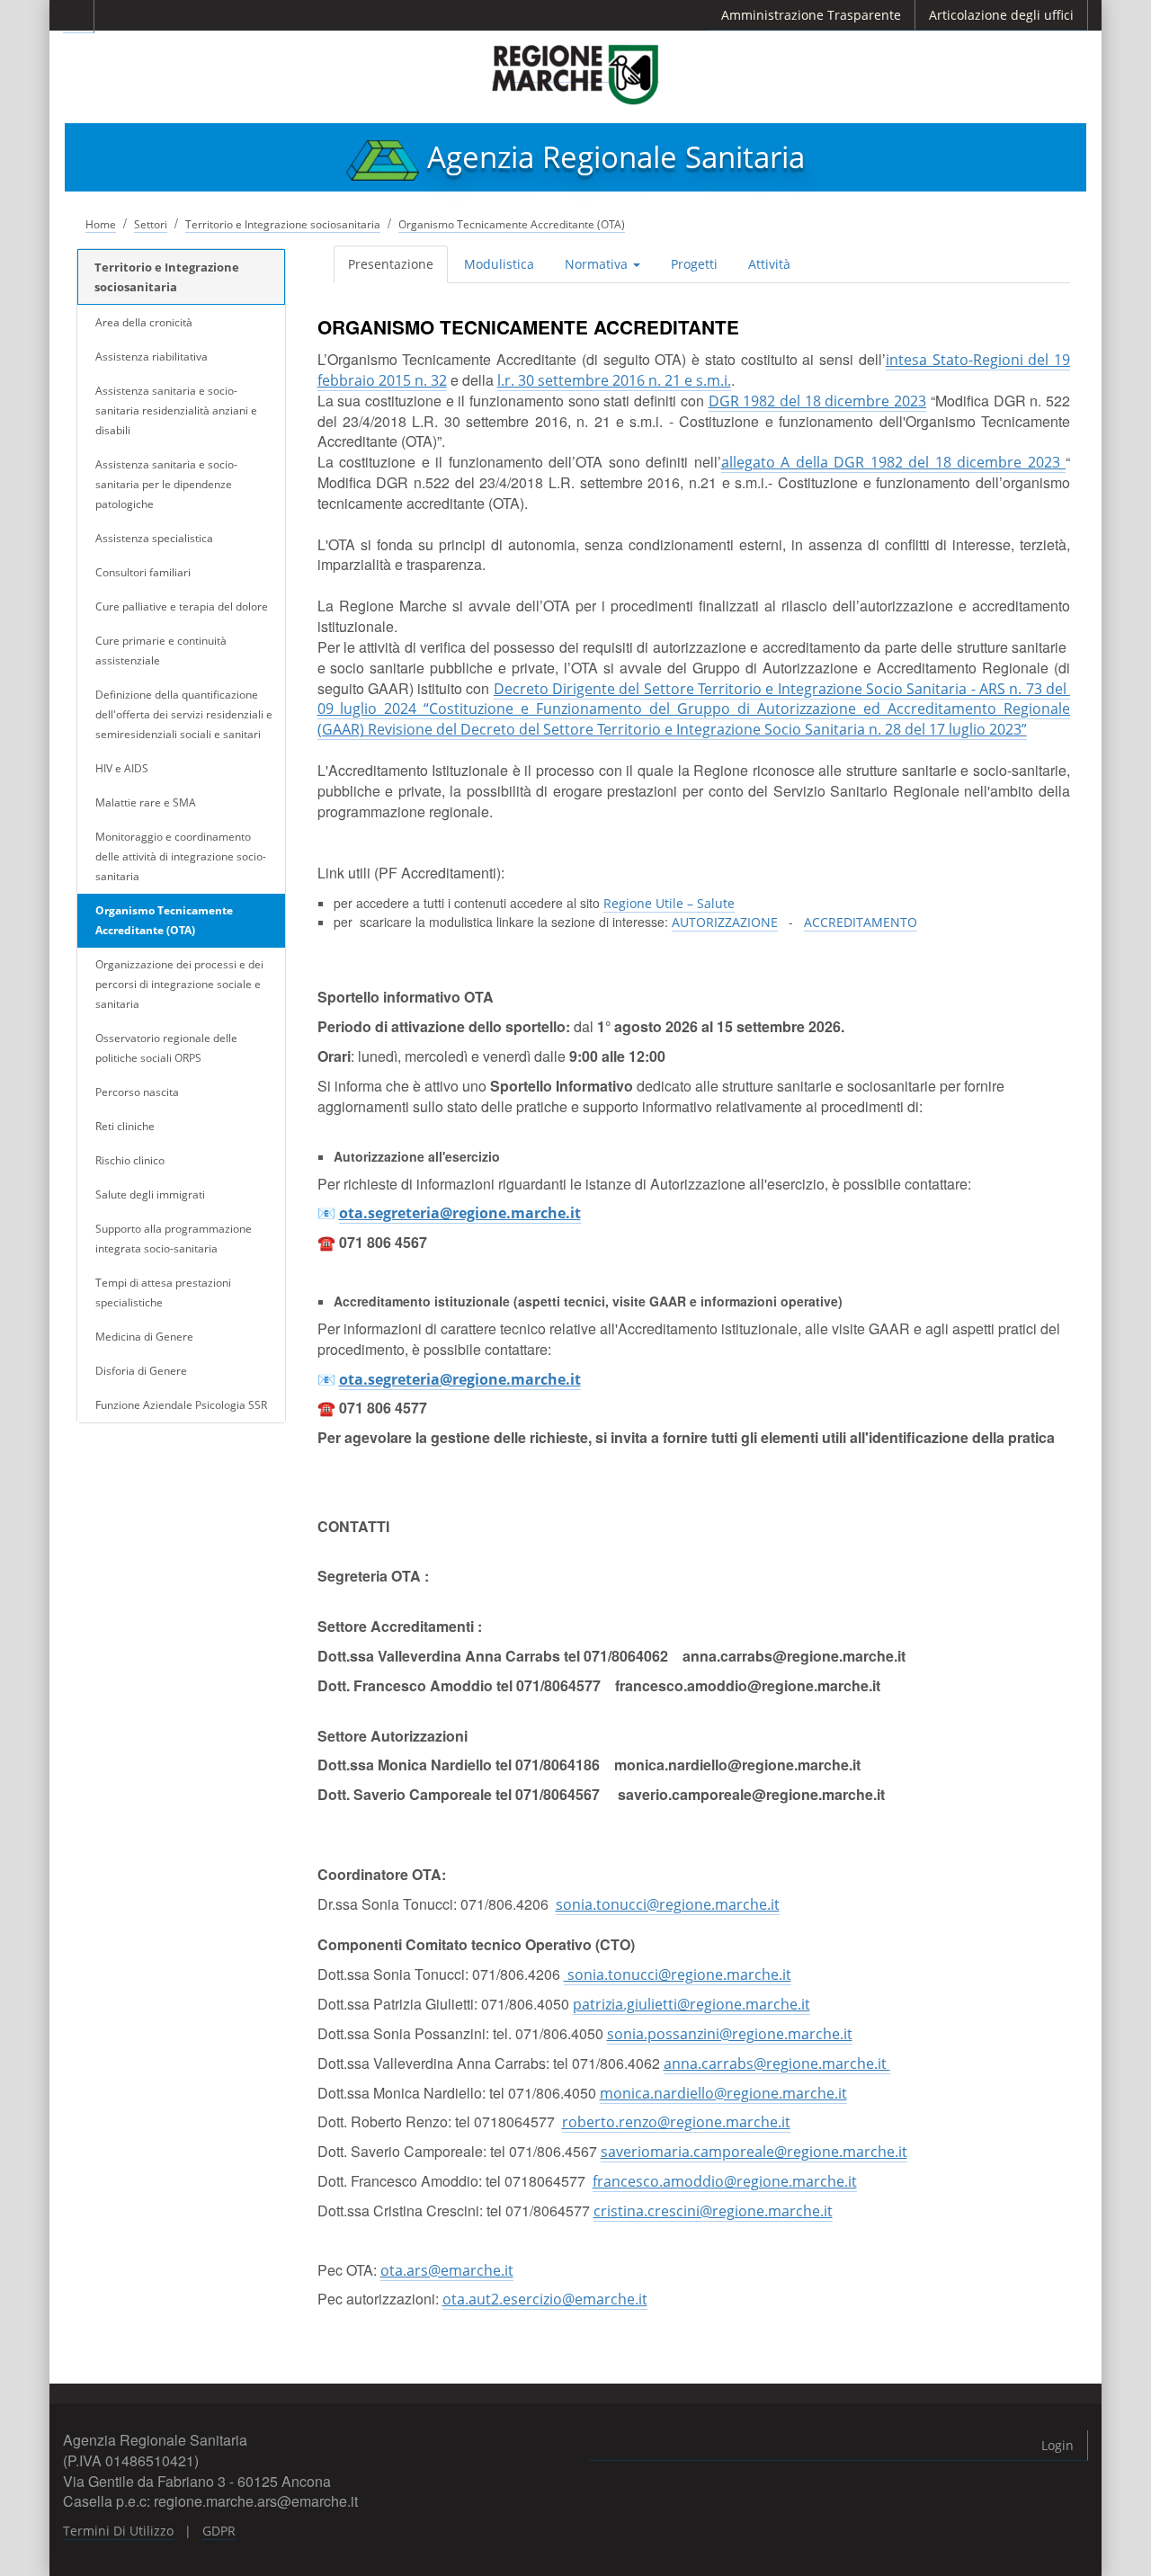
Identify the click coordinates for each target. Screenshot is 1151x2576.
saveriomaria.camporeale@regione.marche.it (754, 2152)
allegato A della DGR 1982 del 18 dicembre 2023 (894, 462)
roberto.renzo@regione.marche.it (676, 2122)
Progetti (694, 264)
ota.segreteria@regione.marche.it (460, 1213)
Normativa (598, 264)
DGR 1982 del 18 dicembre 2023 (818, 401)
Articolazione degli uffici (1001, 15)
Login (1057, 2445)
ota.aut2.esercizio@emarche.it (545, 2299)
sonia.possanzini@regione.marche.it (730, 2034)
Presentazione (391, 264)
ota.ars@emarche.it (447, 2270)
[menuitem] (392, 264)
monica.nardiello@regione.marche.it (723, 2093)
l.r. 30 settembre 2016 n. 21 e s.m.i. (614, 380)
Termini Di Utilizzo (118, 2531)
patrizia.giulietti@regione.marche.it (691, 2004)
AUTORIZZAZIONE (725, 922)
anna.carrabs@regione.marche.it (777, 2063)
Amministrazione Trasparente (811, 15)
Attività (769, 264)
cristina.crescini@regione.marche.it (713, 2211)
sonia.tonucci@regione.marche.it (668, 1904)
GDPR (219, 2531)
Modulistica (499, 264)
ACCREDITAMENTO (861, 922)
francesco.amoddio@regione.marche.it (725, 2181)
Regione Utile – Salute (669, 903)
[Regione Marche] (575, 74)
